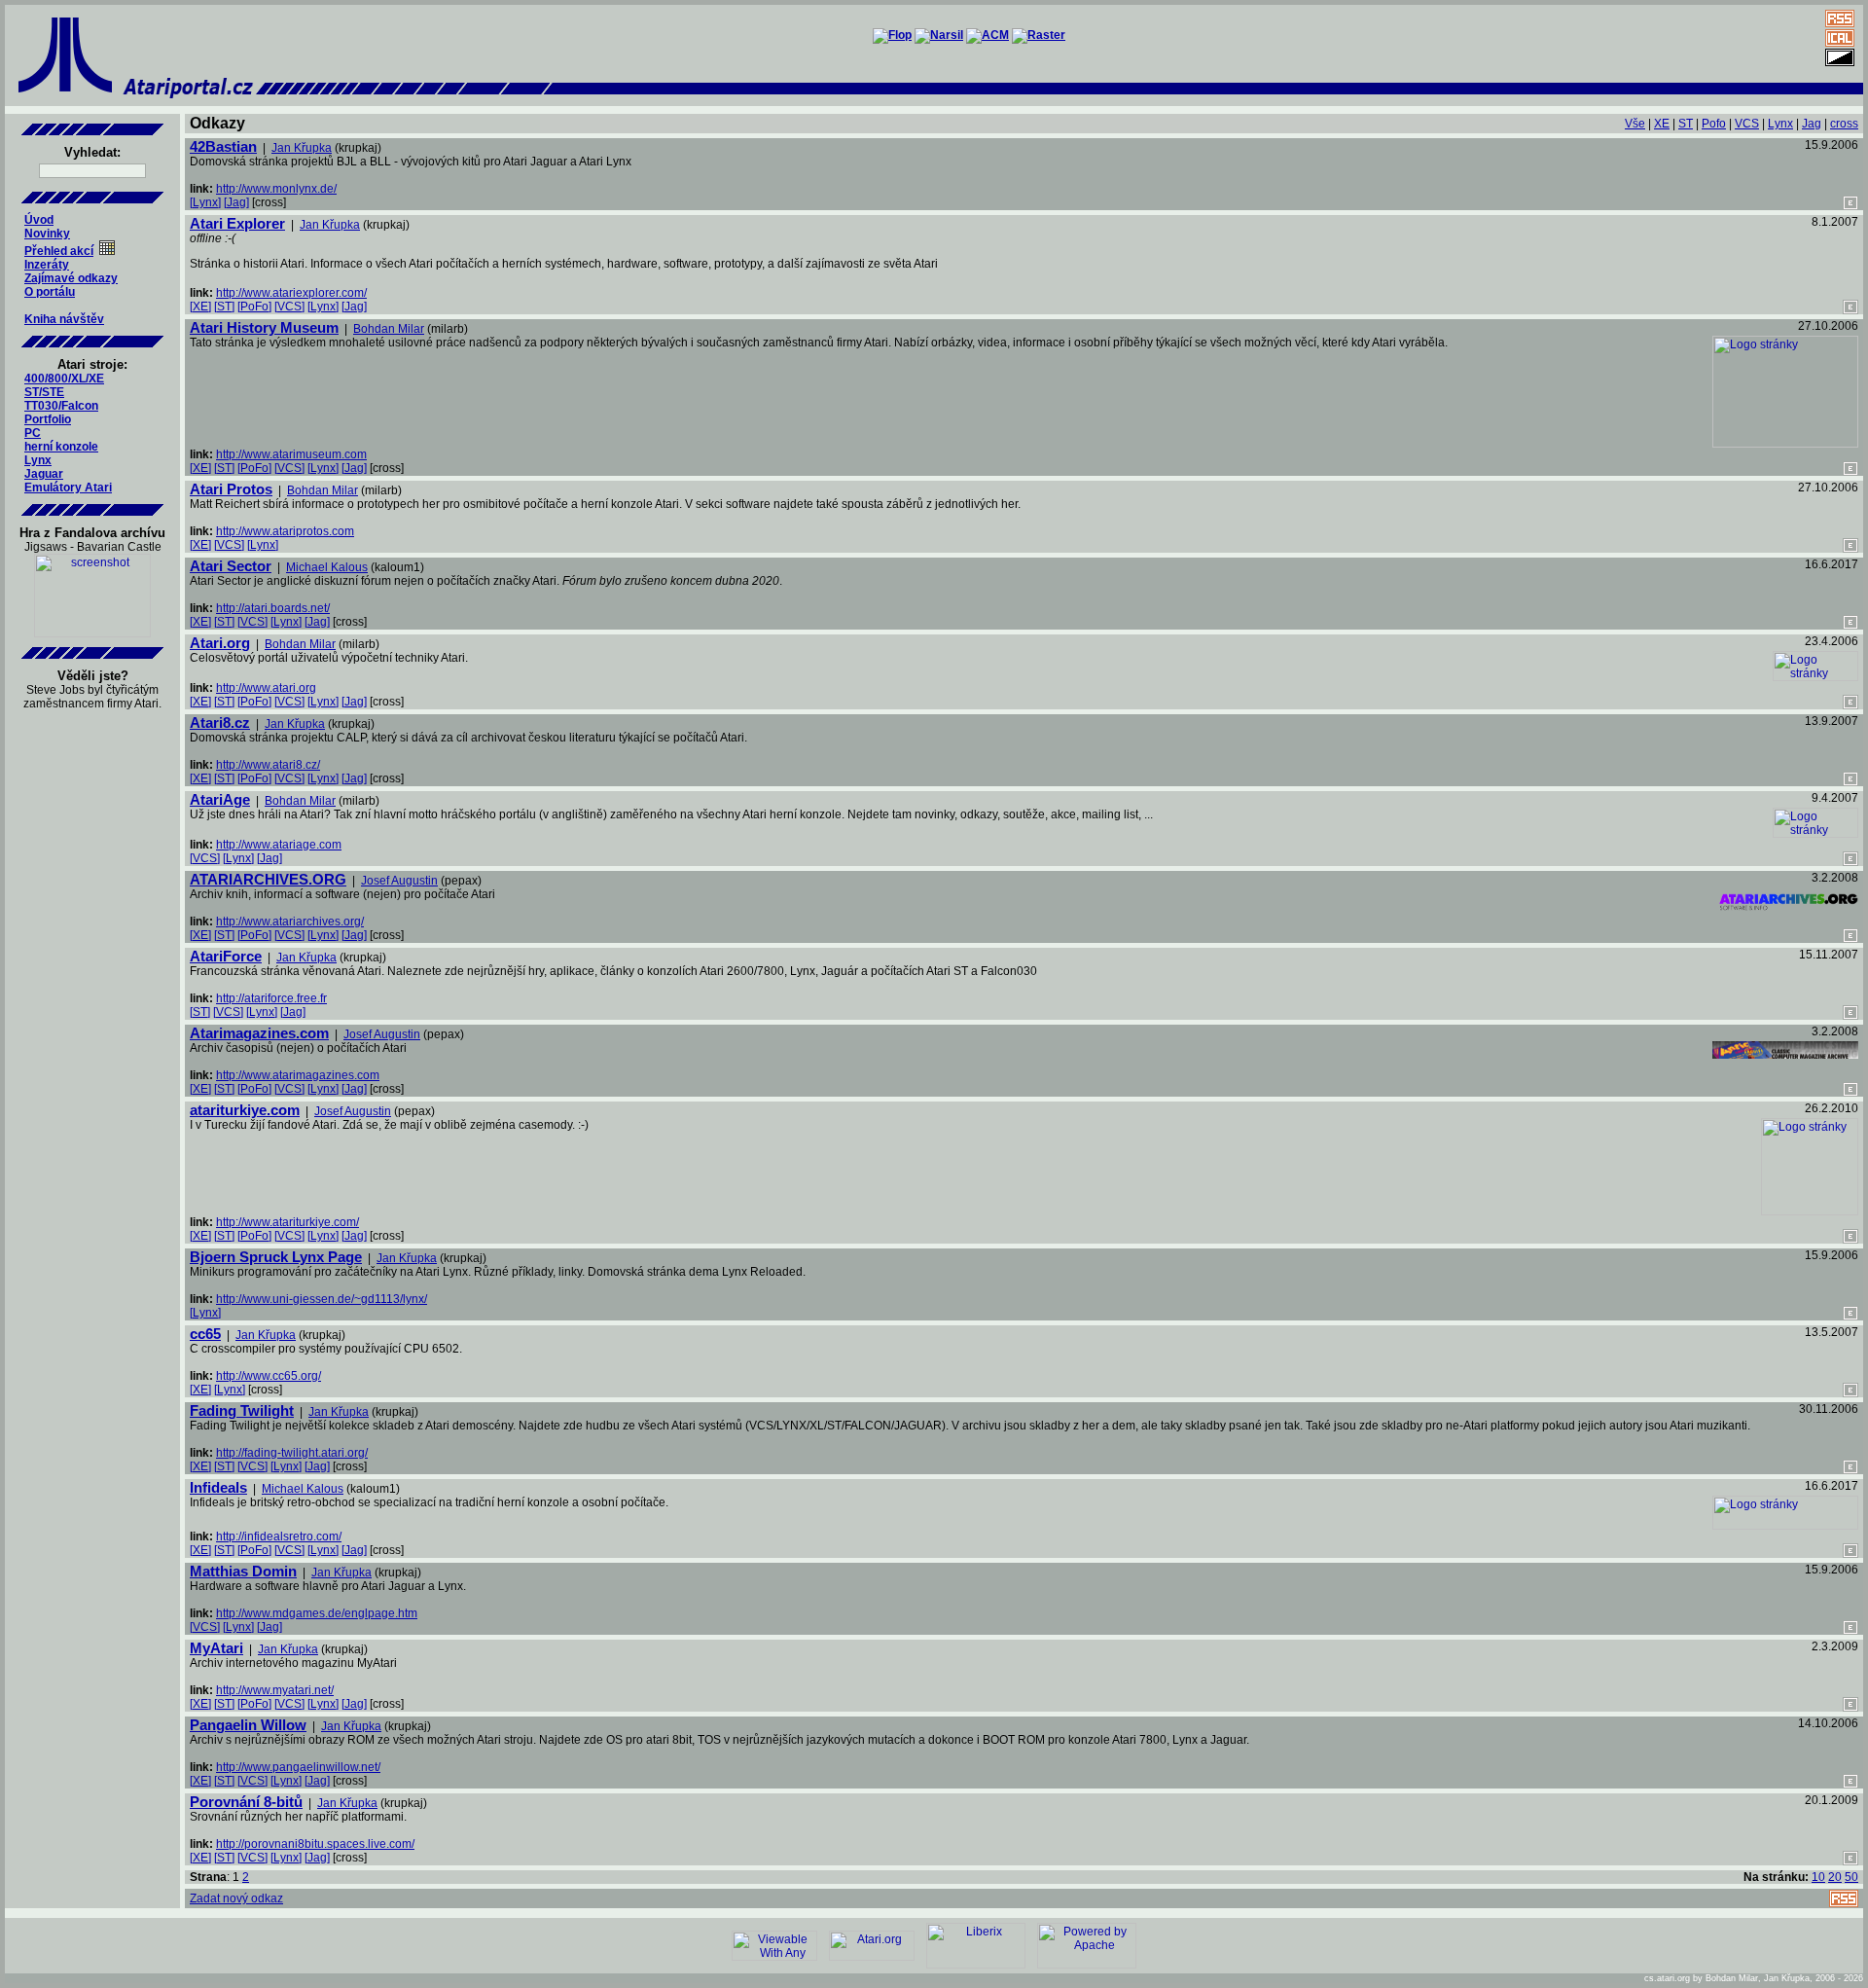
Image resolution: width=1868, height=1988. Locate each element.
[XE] (200, 307)
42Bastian (223, 146)
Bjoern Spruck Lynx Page (276, 1257)
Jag (1812, 124)
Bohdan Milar (389, 329)
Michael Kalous (327, 567)
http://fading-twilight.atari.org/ (292, 1453)
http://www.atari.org (266, 688)
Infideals (218, 1487)
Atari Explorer (237, 223)
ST (1686, 124)
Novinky (47, 234)
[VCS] (289, 307)
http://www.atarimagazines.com (298, 1075)
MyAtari (216, 1648)
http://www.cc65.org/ (269, 1376)
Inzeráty (47, 265)
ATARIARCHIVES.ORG (268, 879)
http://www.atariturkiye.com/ (287, 1222)
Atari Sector (231, 566)
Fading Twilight (242, 1410)
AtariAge (220, 799)
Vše (1635, 124)
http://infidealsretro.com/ (279, 1536)
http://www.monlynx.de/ (276, 189)
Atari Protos (231, 489)
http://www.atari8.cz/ (268, 765)
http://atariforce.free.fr (271, 998)
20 (1835, 1877)
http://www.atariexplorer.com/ (291, 293)
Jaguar (44, 474)
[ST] (224, 307)
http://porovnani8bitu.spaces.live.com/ (315, 1844)
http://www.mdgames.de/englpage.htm (317, 1613)
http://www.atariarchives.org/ (290, 922)
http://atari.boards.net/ (273, 608)
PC (33, 433)
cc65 (205, 1334)
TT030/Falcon (61, 406)
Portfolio (48, 419)
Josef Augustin (399, 881)
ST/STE (44, 392)
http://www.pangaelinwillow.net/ (298, 1767)
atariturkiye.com (245, 1110)
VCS (1747, 124)
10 (1818, 1877)
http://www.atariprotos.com (285, 531)
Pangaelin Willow (248, 1725)
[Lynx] (205, 202)
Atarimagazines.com (259, 1033)
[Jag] (236, 202)
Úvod (39, 220)
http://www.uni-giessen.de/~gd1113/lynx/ (322, 1299)
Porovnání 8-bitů (246, 1802)
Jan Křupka (302, 148)
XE (1662, 124)
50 (1851, 1877)
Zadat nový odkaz (236, 1898)
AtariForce (226, 956)
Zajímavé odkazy (71, 278)
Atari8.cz (220, 723)
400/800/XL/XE (64, 379)
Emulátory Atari (68, 488)
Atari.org (220, 643)
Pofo (1714, 124)
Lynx (38, 460)
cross (1844, 124)
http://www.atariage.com (279, 845)
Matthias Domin (243, 1571)
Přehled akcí (59, 251)
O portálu (50, 292)
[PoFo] (254, 307)
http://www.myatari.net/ (275, 1690)
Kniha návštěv (64, 319)
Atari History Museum (264, 327)
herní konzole (61, 447)
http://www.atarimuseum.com (291, 454)
